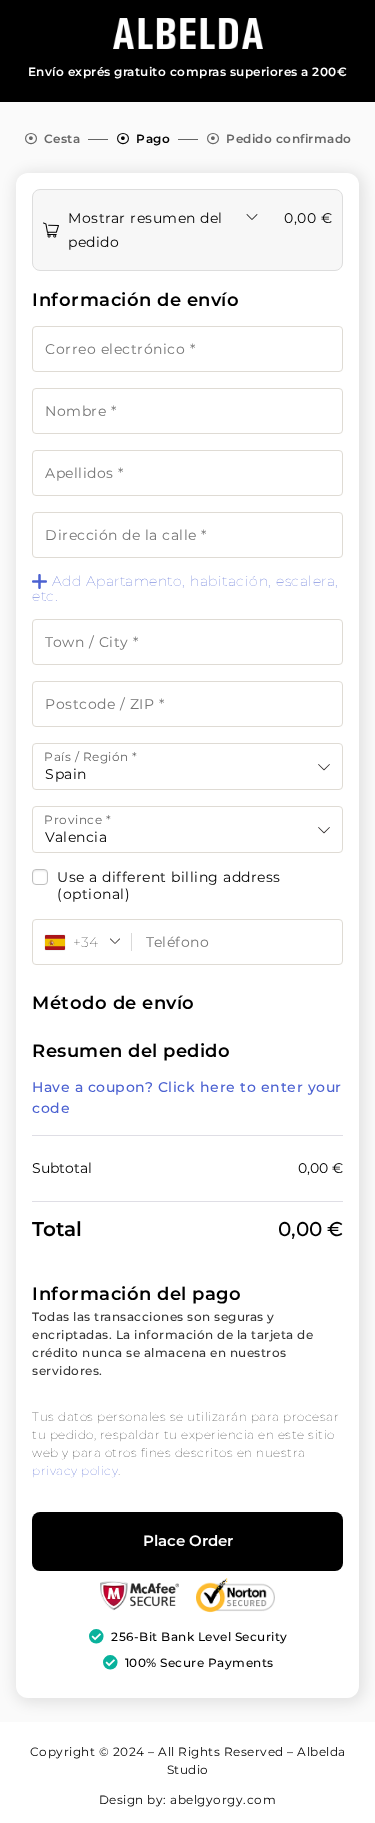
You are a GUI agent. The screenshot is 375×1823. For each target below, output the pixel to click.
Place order (188, 1540)
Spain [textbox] (66, 774)
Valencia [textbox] (76, 837)
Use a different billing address (171, 886)
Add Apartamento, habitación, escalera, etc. (185, 589)
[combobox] (187, 766)
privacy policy (75, 1470)
